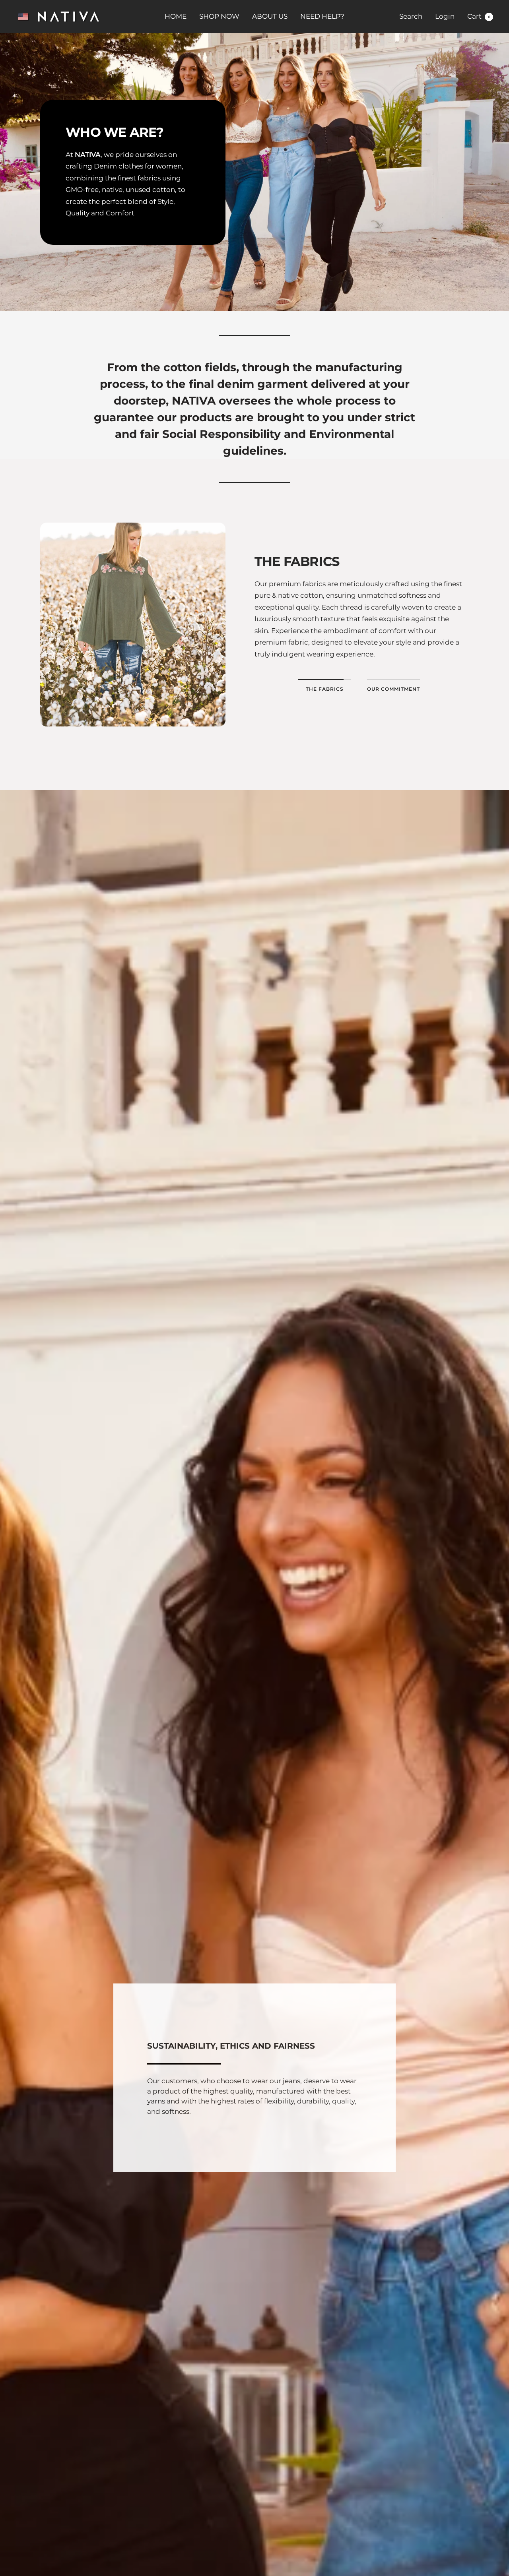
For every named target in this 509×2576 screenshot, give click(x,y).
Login (445, 16)
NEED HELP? (322, 16)
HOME (176, 16)
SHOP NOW (219, 16)
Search (411, 16)
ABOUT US (270, 16)
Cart (479, 16)
